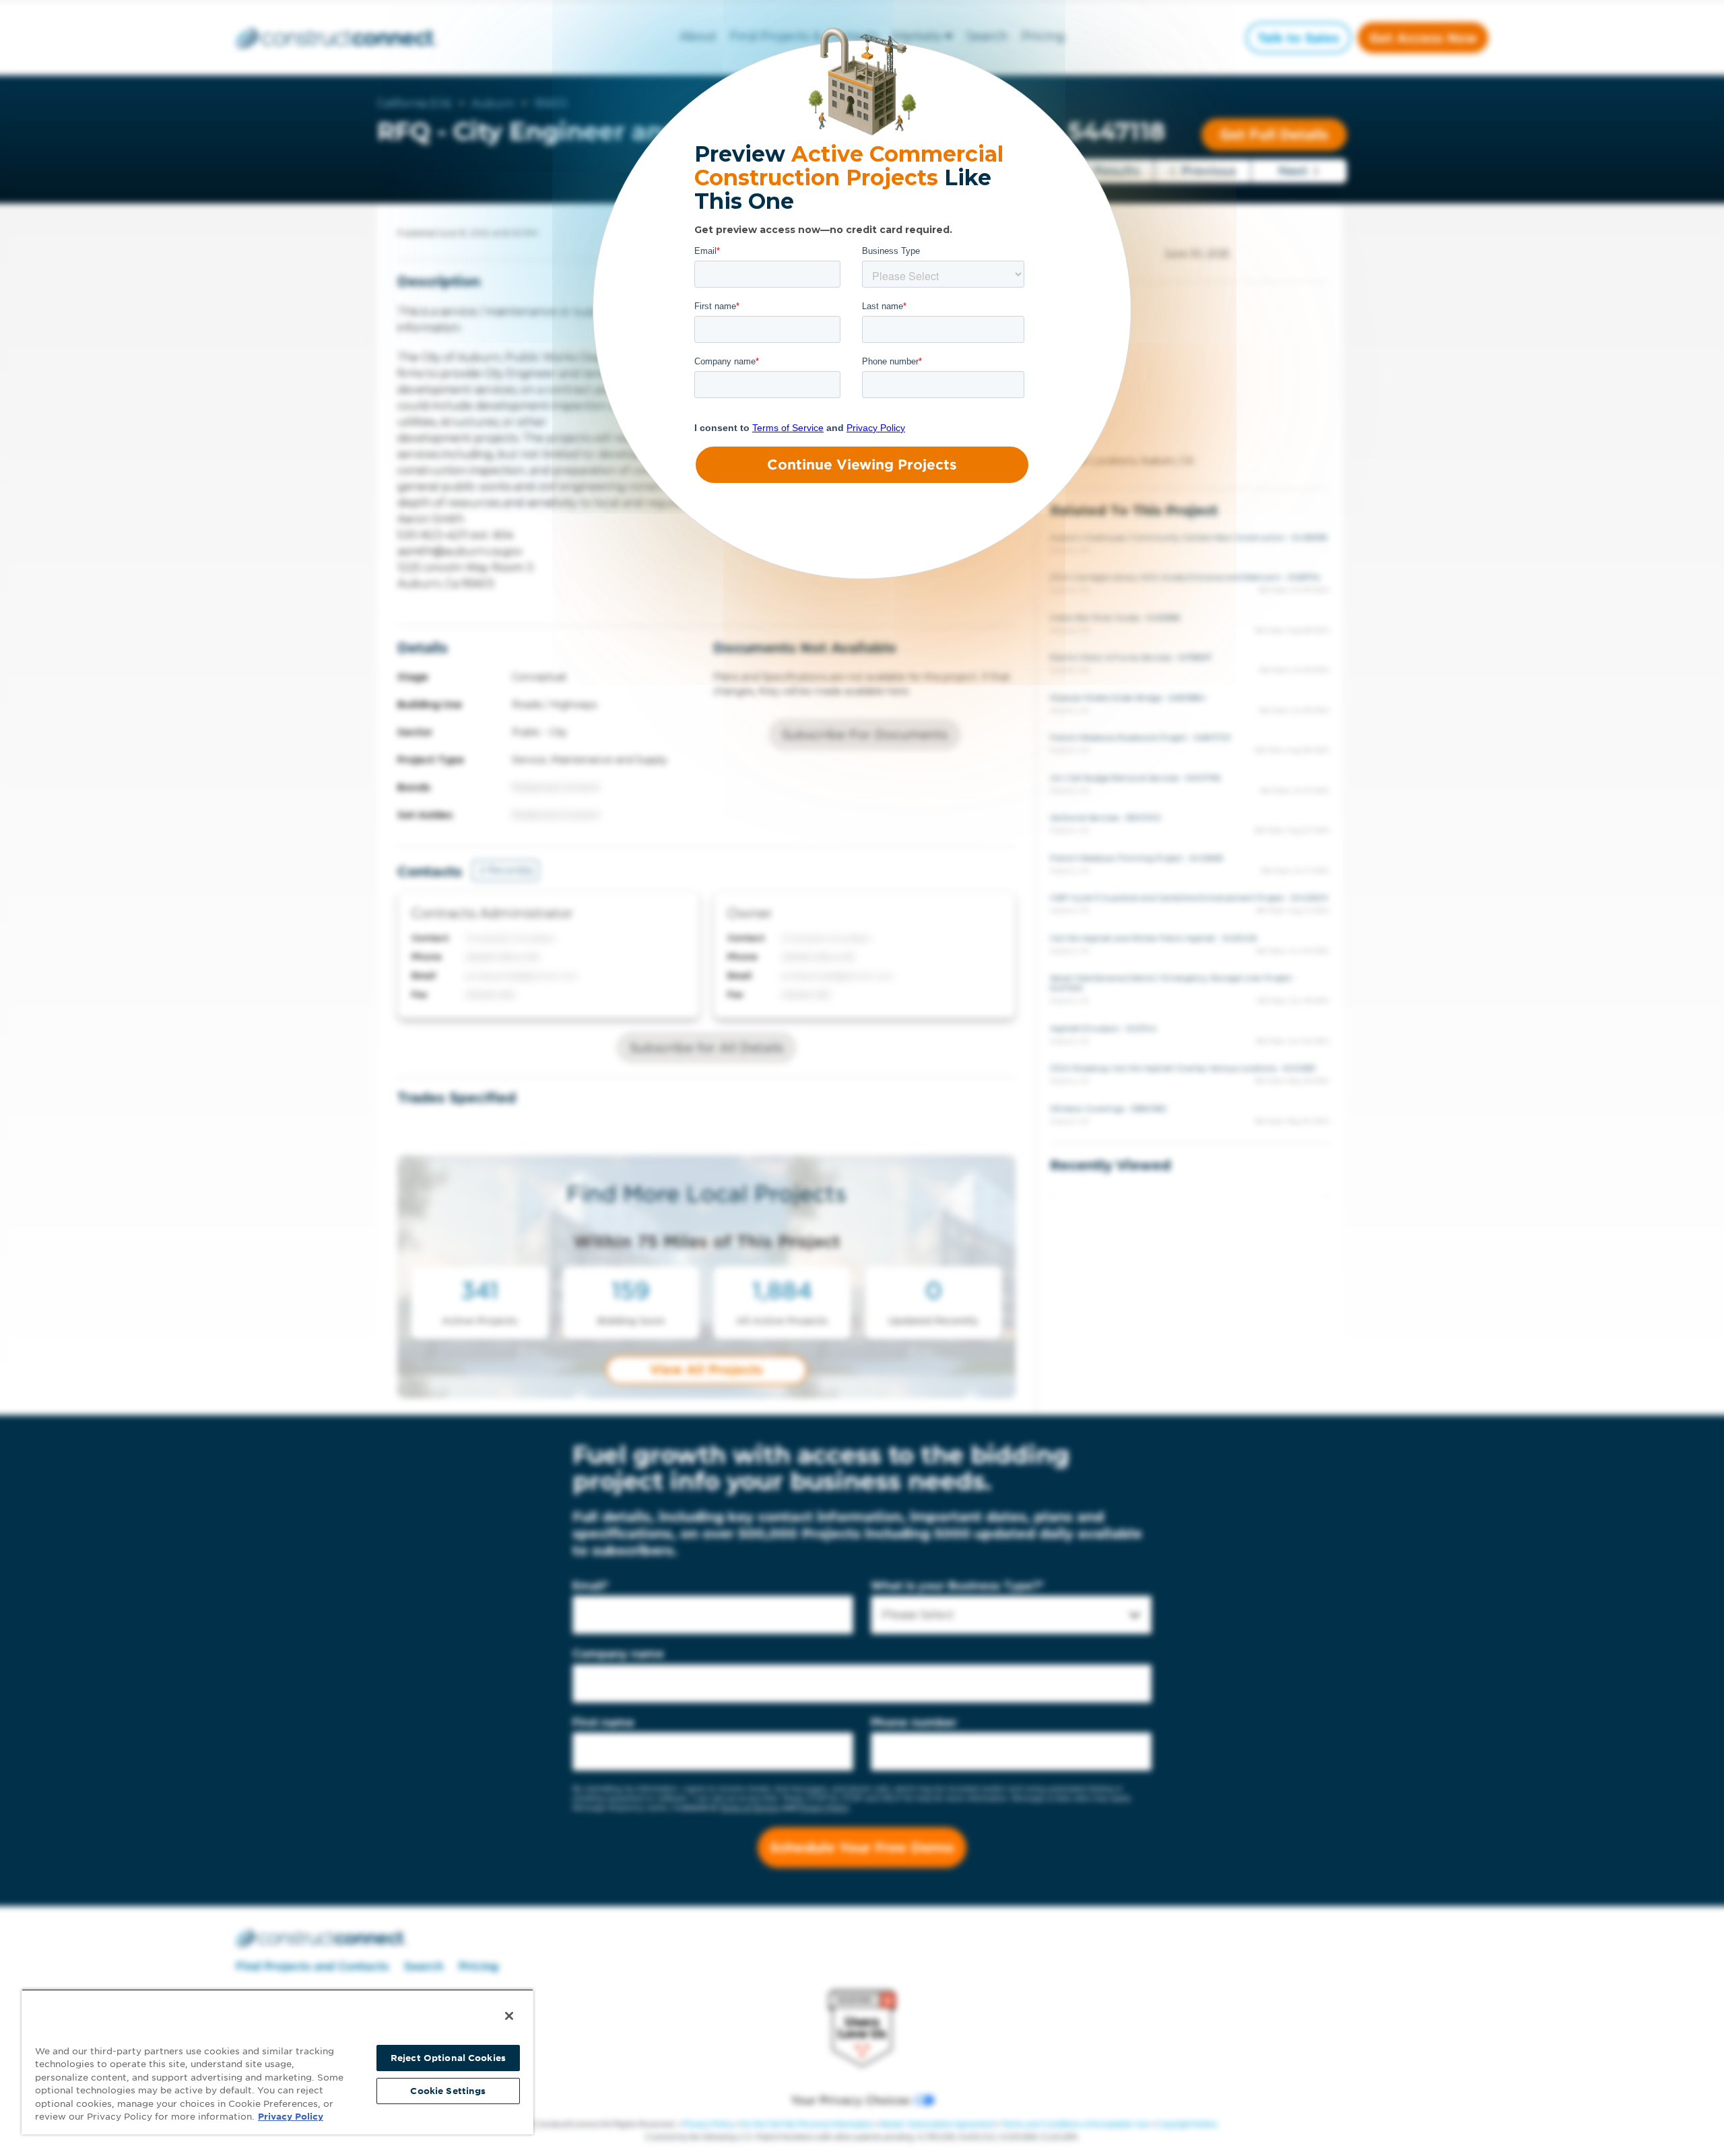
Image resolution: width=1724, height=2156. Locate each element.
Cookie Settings (448, 2091)
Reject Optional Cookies (448, 2058)
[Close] (509, 2016)
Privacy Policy (291, 2117)
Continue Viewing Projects (862, 465)
